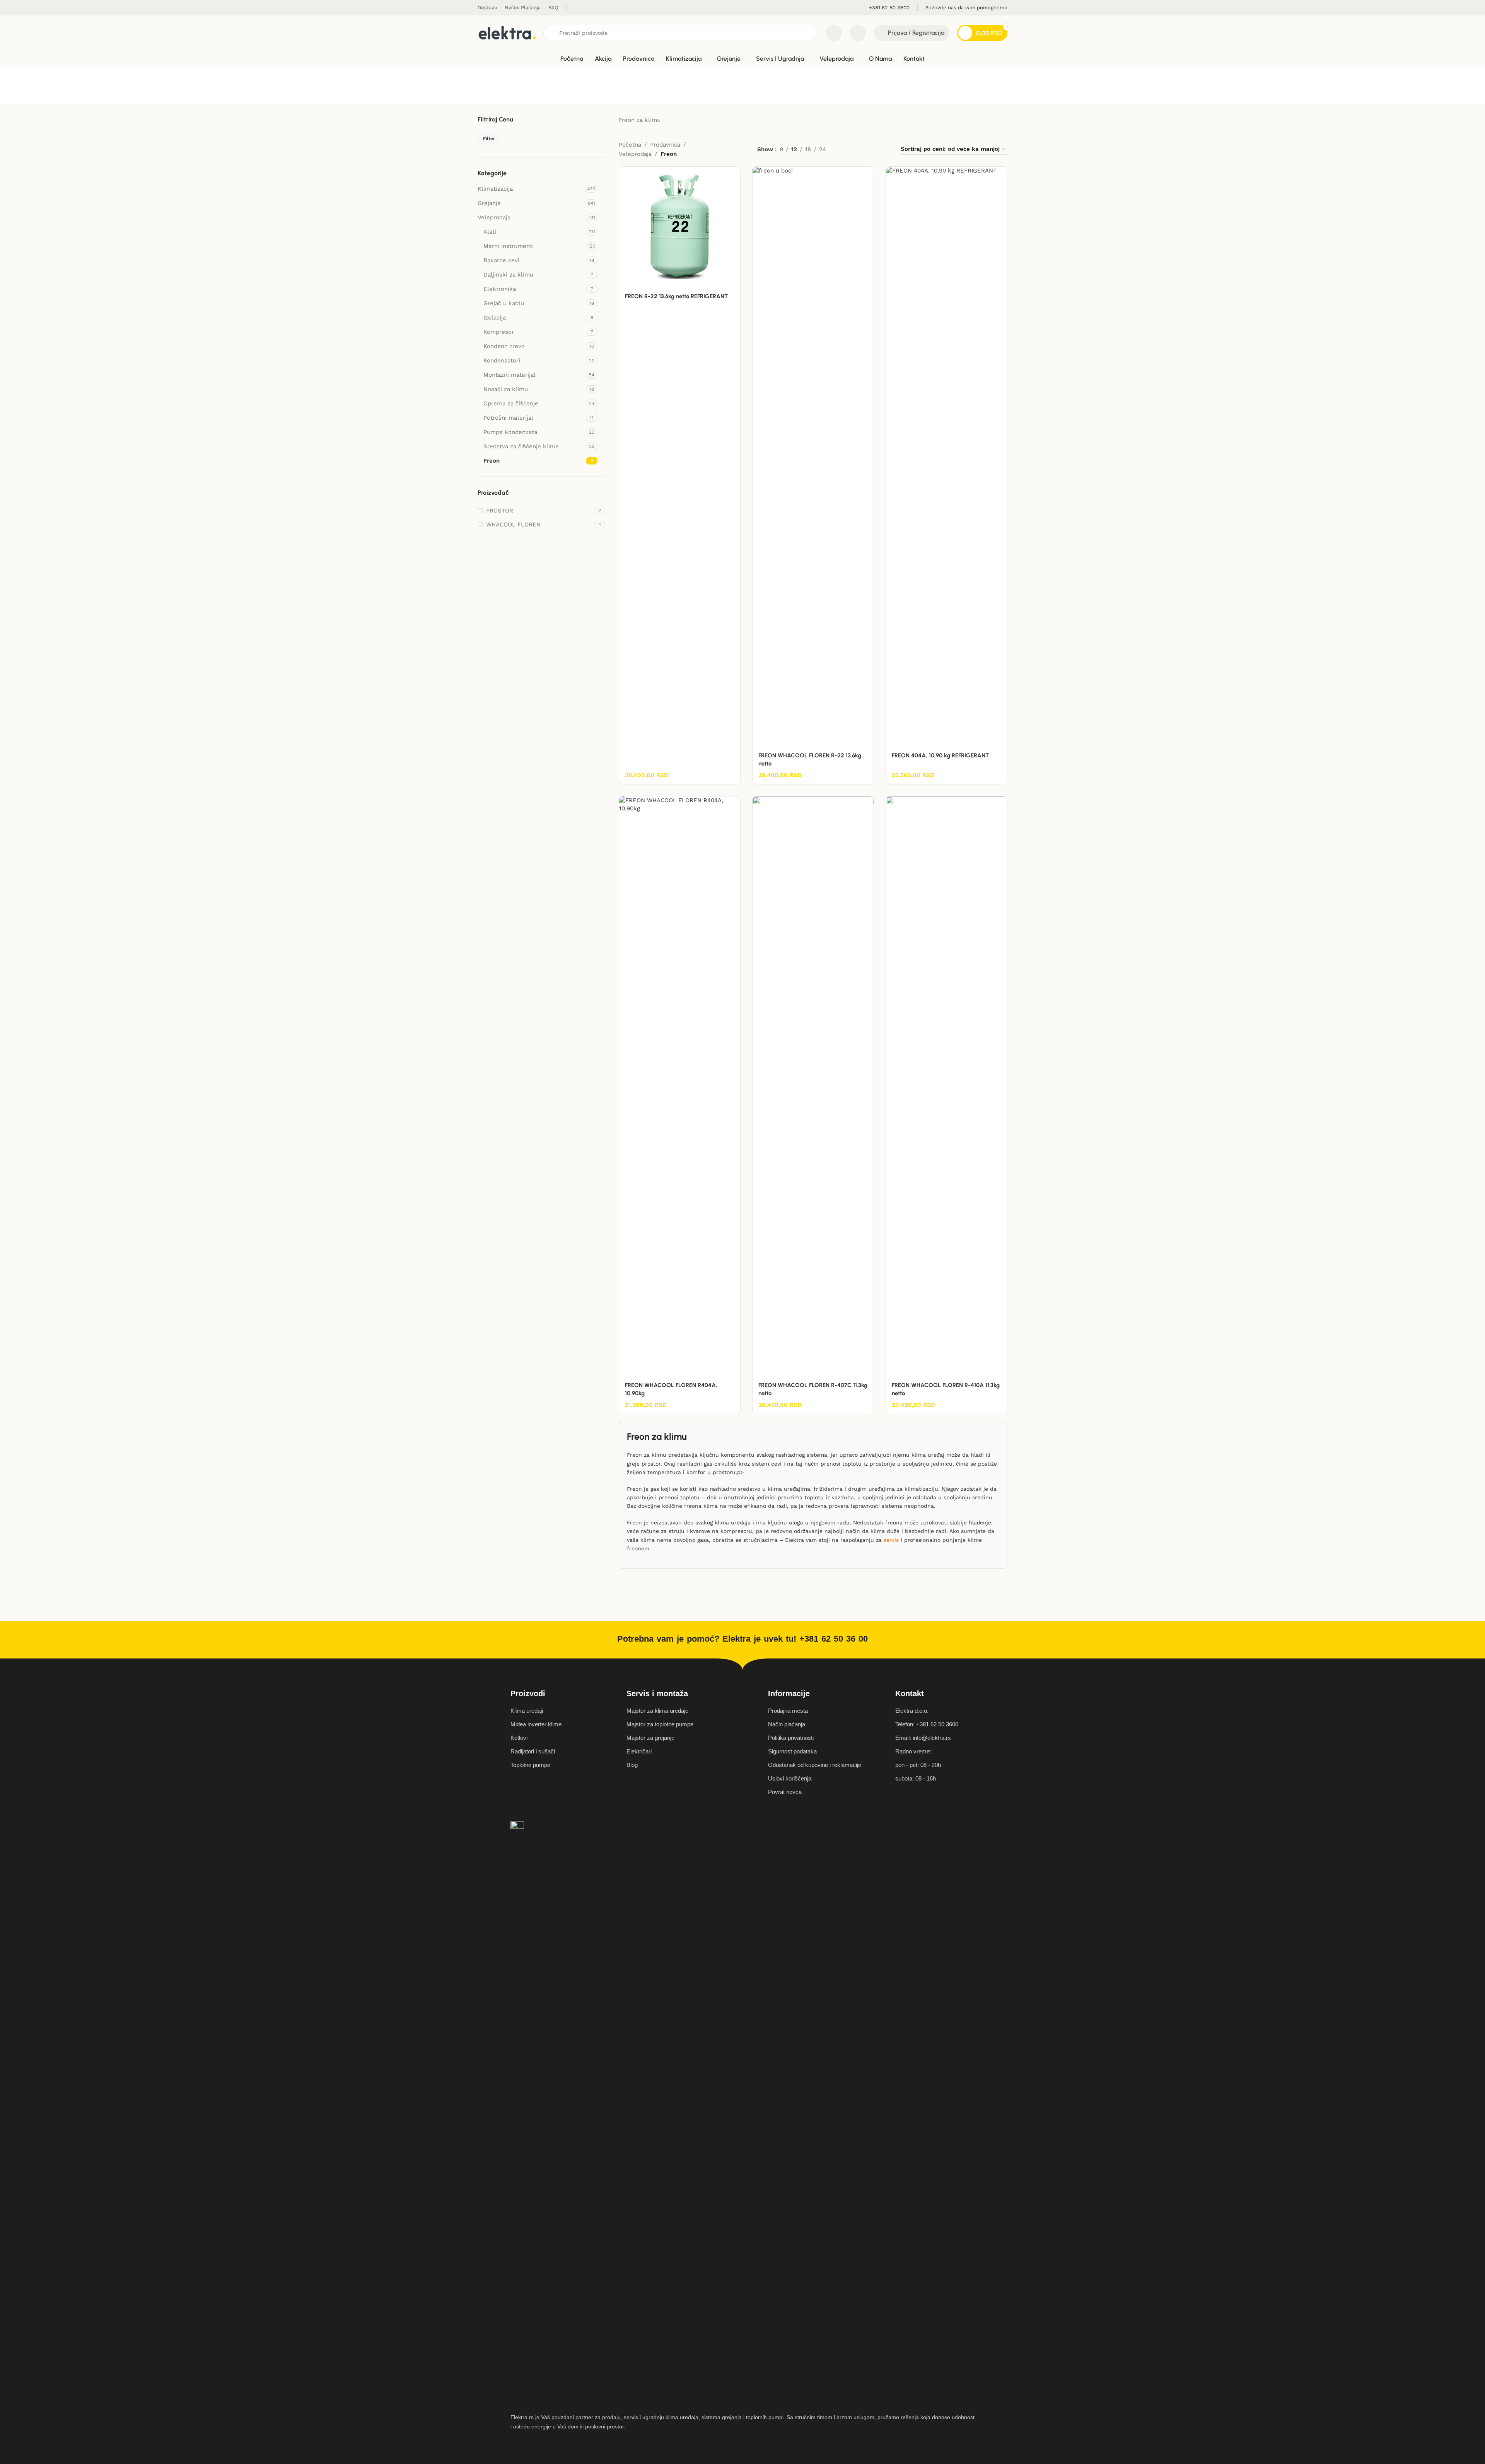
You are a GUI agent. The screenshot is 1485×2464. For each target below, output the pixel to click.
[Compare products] (834, 33)
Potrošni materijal (508, 418)
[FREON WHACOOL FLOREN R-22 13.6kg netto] (813, 457)
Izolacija (495, 318)
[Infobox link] (889, 8)
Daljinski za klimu (508, 275)
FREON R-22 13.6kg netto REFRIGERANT (676, 296)
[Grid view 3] (871, 149)
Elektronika (500, 289)
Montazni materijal (510, 375)
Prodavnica (665, 145)
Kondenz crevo (504, 346)
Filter (489, 138)
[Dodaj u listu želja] (731, 175)
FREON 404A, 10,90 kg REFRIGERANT (940, 755)
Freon (492, 461)
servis (891, 1540)
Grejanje (489, 203)
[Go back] (487, 85)
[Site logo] (507, 32)
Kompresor (499, 332)
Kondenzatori (502, 361)
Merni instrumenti (509, 246)
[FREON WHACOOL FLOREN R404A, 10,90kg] (680, 1087)
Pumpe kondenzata (510, 432)
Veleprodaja (494, 217)
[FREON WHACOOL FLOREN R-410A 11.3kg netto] (946, 1087)
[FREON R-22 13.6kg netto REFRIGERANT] (680, 227)
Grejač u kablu (504, 303)
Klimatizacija (495, 189)
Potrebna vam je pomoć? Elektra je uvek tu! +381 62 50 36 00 (742, 1639)
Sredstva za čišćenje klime (521, 446)
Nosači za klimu (506, 389)
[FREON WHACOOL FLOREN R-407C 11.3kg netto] (813, 1087)
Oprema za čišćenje (511, 403)
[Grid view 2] (858, 149)
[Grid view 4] (884, 149)
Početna (630, 145)
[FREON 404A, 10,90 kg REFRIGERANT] (946, 457)
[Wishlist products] (858, 33)
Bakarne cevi (501, 260)
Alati (490, 232)
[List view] (844, 149)
